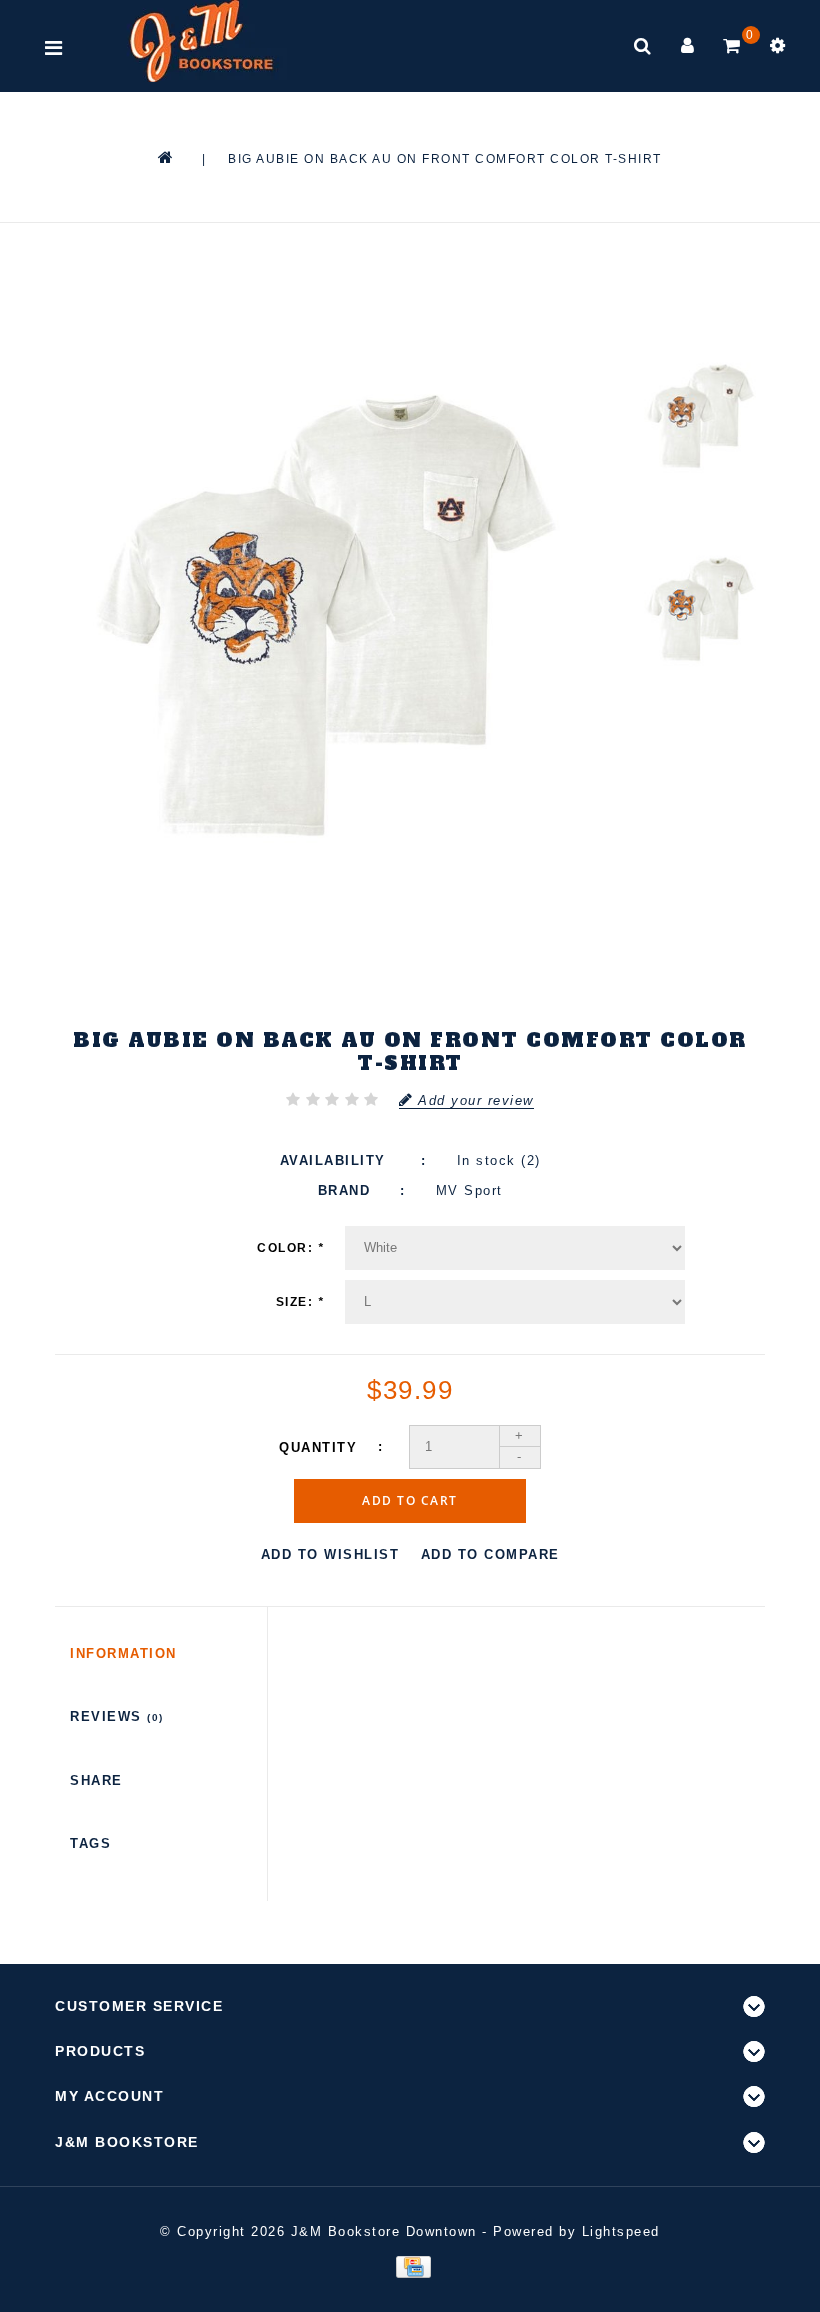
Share (96, 1780)
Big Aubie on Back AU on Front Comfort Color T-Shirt (445, 159)
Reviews (117, 1716)
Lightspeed (621, 2231)
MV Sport (469, 1190)
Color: (290, 1248)
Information (123, 1653)
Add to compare (490, 1554)
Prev (701, 291)
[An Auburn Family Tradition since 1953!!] (201, 41)
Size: (300, 1302)
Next (701, 741)
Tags (90, 1843)
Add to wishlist (330, 1554)
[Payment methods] (409, 2266)
